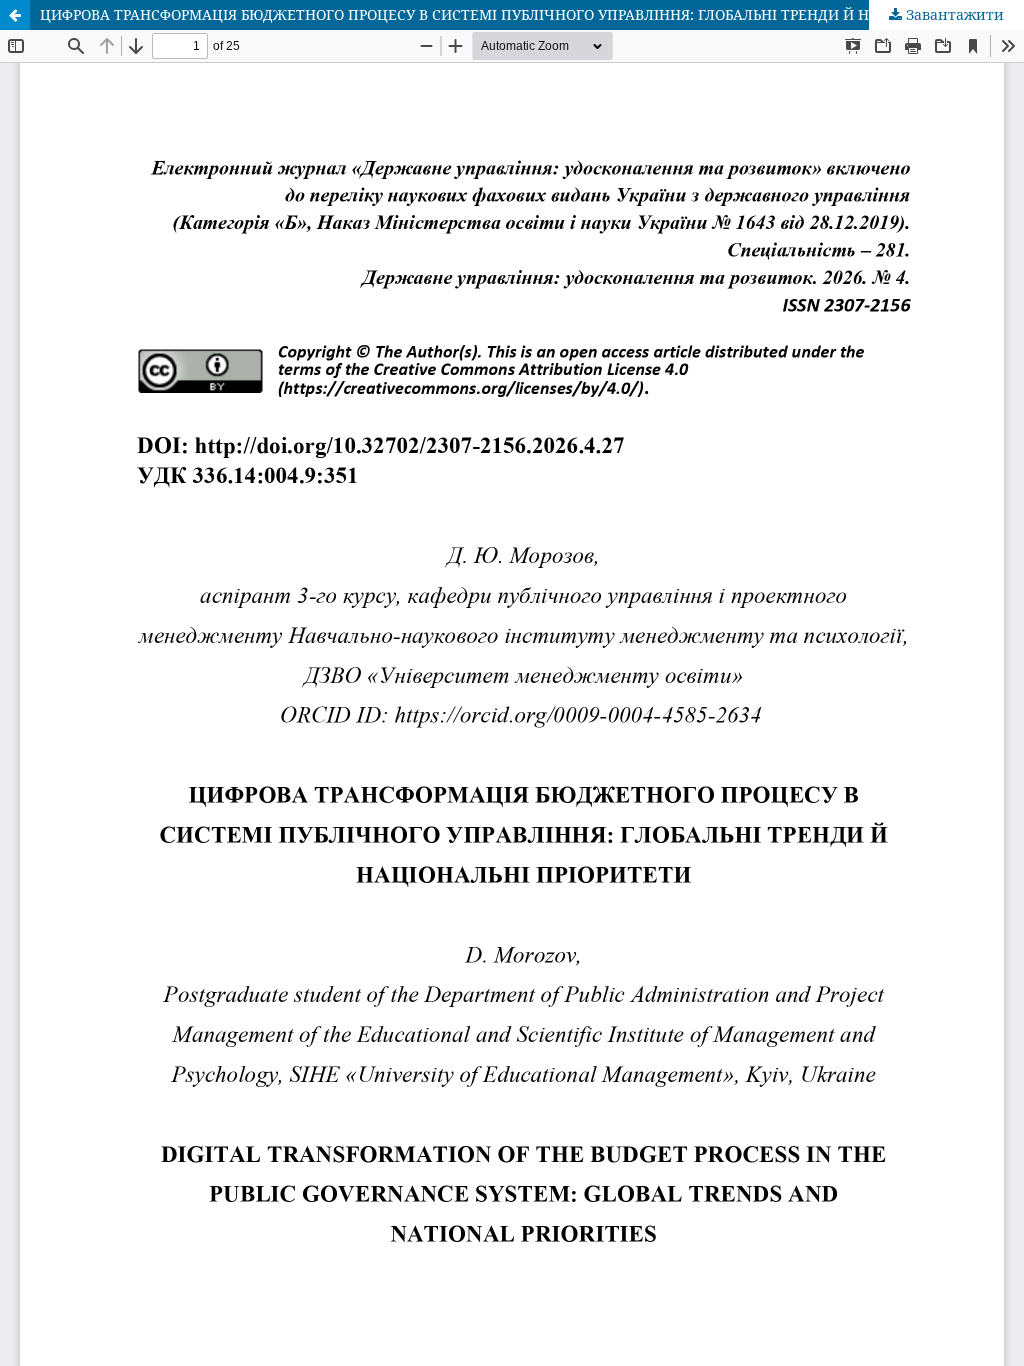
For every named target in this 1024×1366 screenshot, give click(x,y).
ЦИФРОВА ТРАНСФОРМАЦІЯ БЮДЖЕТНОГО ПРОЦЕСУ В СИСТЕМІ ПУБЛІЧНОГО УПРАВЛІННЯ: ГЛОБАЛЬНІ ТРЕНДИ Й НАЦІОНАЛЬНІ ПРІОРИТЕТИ (532, 14)
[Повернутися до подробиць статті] (15, 15)
